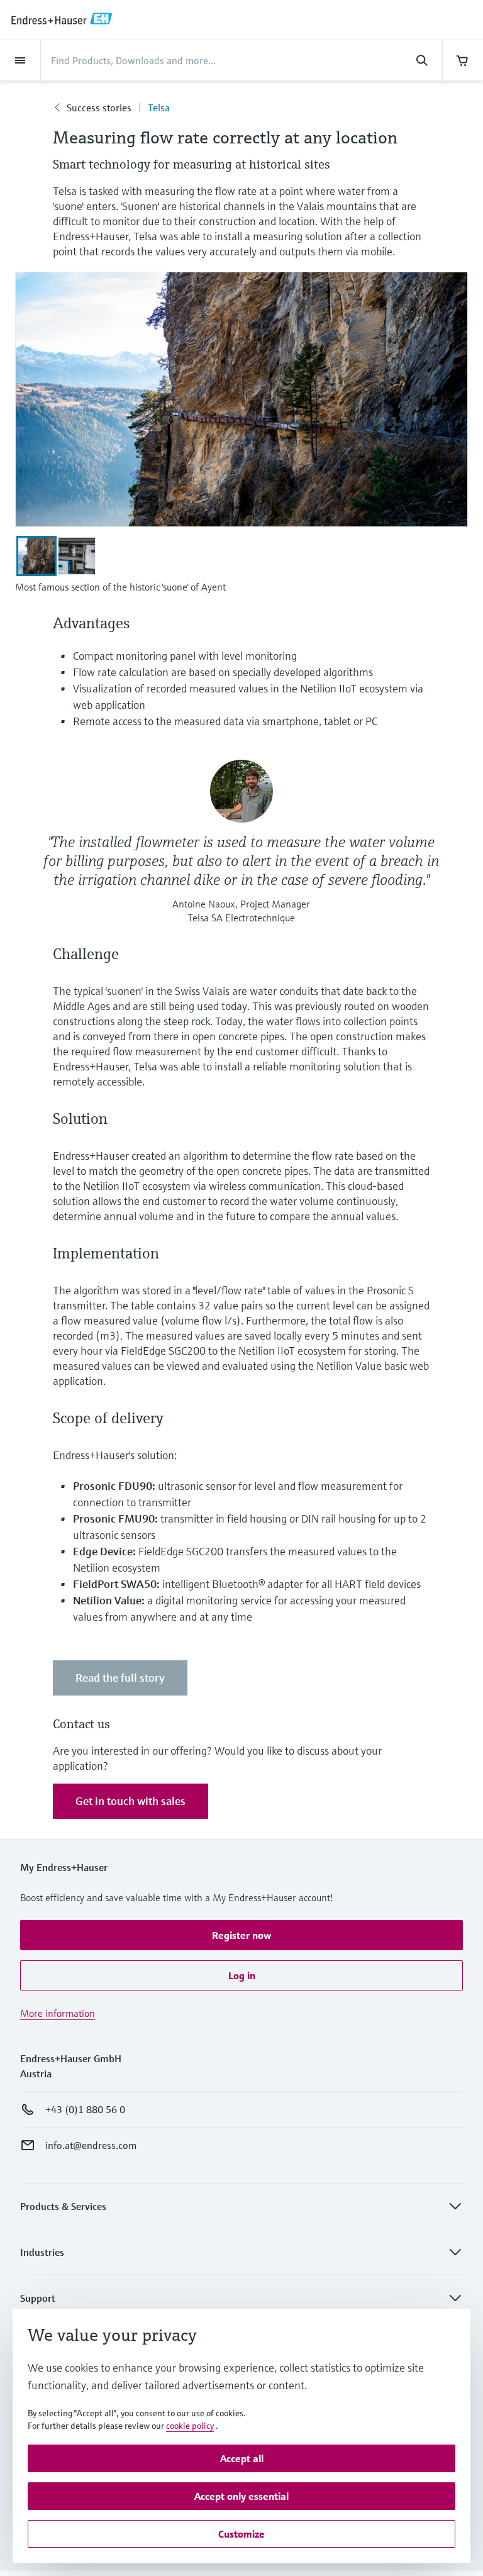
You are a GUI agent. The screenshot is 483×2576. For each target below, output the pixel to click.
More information (58, 2013)
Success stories (99, 108)
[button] (241, 1935)
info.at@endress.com (91, 2145)
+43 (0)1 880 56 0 (85, 2109)
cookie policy (190, 2426)
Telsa (159, 108)
